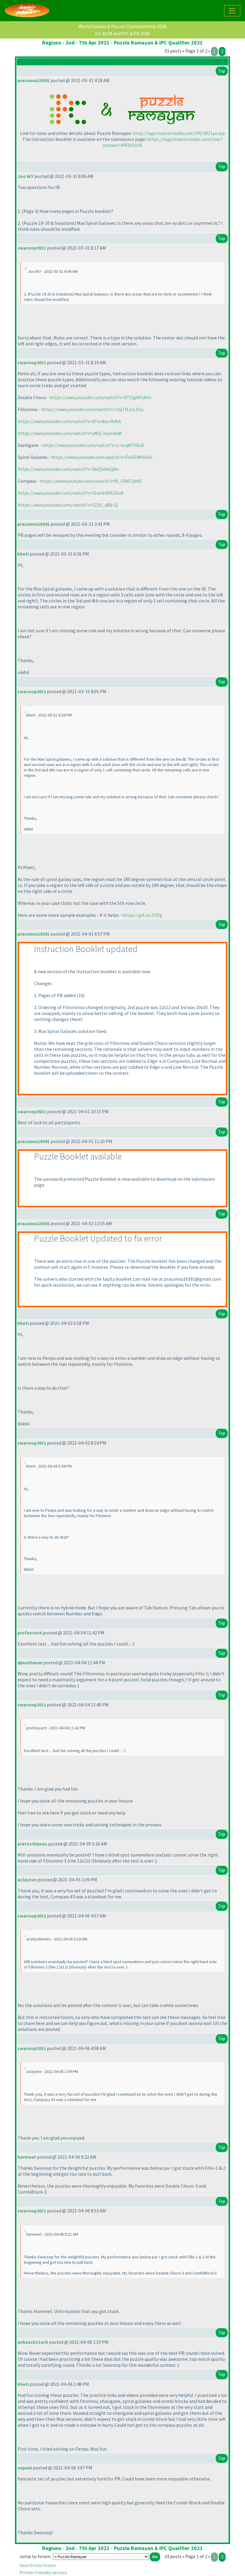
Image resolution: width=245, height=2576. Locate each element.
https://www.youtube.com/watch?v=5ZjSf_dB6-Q (68, 505)
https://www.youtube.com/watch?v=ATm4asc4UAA (69, 421)
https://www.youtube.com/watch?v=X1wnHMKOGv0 (71, 493)
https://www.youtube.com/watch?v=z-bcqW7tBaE (93, 445)
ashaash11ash (33, 2342)
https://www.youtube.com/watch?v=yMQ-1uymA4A (70, 433)
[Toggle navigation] (232, 11)
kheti (23, 554)
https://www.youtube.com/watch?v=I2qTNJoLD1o (92, 409)
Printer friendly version (43, 2572)
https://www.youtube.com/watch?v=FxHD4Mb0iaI (102, 457)
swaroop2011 (32, 248)
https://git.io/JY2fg (142, 915)
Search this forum (38, 2565)
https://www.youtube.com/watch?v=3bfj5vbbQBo (68, 469)
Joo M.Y (25, 176)
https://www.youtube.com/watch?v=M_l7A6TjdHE (91, 481)
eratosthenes (32, 1844)
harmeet (27, 2157)
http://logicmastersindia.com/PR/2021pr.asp (179, 133)
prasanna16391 (33, 80)
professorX (30, 1633)
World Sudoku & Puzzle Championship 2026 (122, 26)
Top (222, 71)
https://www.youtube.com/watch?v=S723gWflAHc (101, 397)
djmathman (30, 1663)
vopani (25, 2468)
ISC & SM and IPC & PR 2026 (122, 33)
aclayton (27, 1880)
